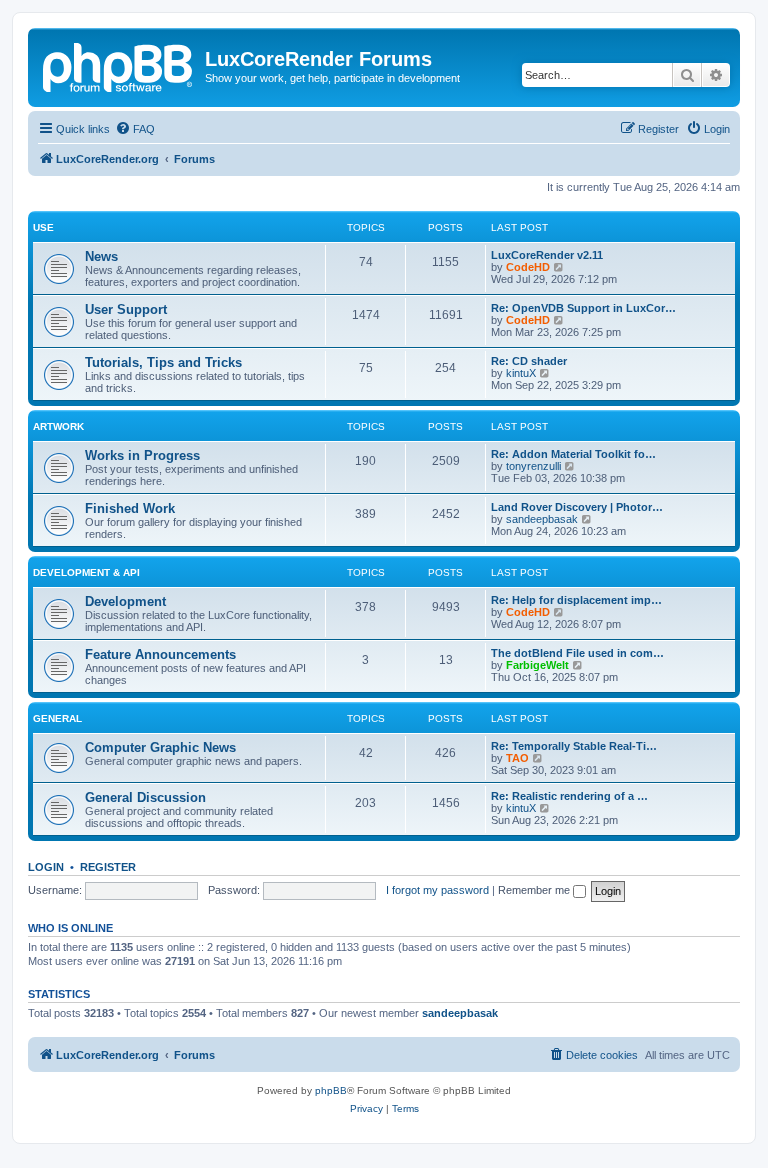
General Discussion (145, 797)
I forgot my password (437, 890)
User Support (126, 309)
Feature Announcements (160, 654)
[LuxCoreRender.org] (119, 65)
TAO (517, 758)
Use (43, 227)
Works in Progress (142, 455)
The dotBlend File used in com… (577, 653)
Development (125, 601)
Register (108, 867)
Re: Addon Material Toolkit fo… (573, 454)
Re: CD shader (529, 361)
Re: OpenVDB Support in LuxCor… (583, 308)
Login (46, 867)
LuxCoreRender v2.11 (547, 255)
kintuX (521, 373)
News (101, 256)
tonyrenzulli (533, 466)
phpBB (331, 1090)
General (57, 718)
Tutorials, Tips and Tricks (163, 362)
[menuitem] (135, 129)
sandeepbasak (542, 519)
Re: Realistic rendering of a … (569, 796)
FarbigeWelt (537, 665)
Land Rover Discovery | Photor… (577, 507)
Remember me (535, 890)
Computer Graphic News (160, 747)
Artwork (58, 426)
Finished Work (130, 508)
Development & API (86, 572)
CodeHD (528, 267)
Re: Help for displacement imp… (576, 600)
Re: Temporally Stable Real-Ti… (574, 746)
